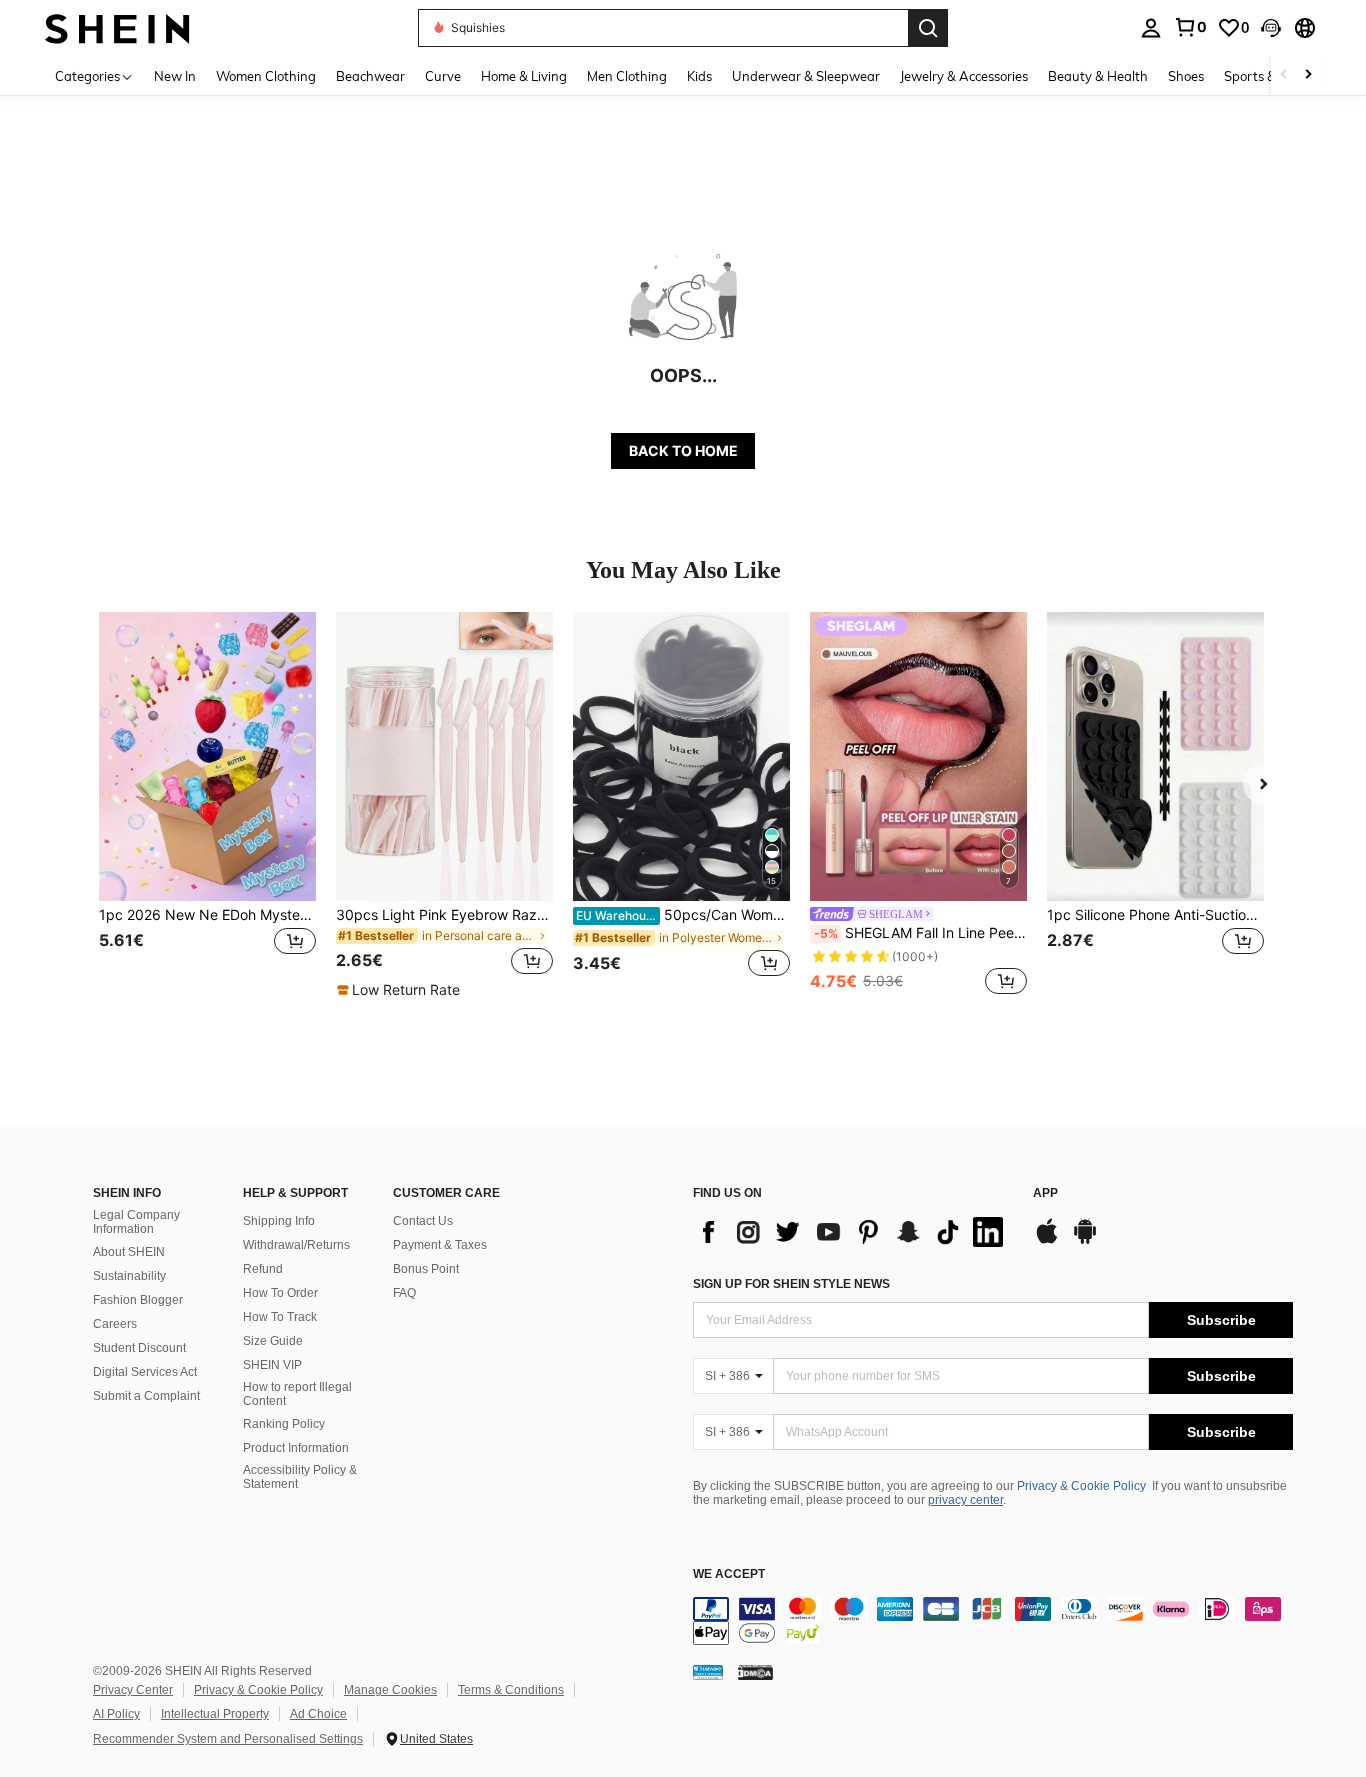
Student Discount (139, 1348)
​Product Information (296, 1448)
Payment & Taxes (440, 1245)
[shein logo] (117, 27)
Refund (263, 1269)
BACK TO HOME (683, 450)
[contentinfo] (993, 1621)
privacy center (965, 1500)
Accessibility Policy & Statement (300, 1477)
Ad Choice (318, 1714)
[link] (1190, 27)
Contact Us (423, 1221)
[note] (401, 990)
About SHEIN (129, 1252)
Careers (115, 1324)
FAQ (404, 1293)
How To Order (280, 1293)
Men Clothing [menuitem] (627, 76)
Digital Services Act (145, 1372)
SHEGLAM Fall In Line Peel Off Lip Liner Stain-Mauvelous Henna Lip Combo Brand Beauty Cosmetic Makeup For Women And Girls (920, 933)
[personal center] (1151, 28)
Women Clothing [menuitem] (266, 76)
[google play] (1085, 1241)
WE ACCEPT (729, 1574)
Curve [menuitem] (443, 76)
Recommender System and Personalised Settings (228, 1739)
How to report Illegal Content (297, 1394)
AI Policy (116, 1714)
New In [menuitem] (175, 76)
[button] (1271, 28)
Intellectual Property (215, 1714)
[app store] (1047, 1241)
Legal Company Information (136, 1222)
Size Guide (273, 1341)
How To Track (280, 1317)
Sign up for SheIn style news (791, 1284)
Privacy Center (133, 1690)
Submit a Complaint (146, 1396)
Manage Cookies (390, 1690)
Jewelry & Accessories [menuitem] (964, 76)
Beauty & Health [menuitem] (1098, 76)
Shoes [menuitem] (1186, 76)
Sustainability (129, 1276)
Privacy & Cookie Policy (1081, 1486)
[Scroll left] (1284, 75)
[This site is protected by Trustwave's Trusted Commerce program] (708, 1671)
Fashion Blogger (138, 1300)
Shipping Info (279, 1221)
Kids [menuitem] (699, 76)
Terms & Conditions (511, 1690)
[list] (853, 1232)
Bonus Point (426, 1269)
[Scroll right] (1308, 75)
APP (1045, 1193)
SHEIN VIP (272, 1365)
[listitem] (207, 805)
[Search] (928, 28)
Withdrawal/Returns (296, 1245)
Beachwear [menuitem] (370, 76)
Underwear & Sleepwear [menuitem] (806, 76)
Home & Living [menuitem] (524, 76)
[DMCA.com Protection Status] (755, 1671)
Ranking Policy (284, 1424)
